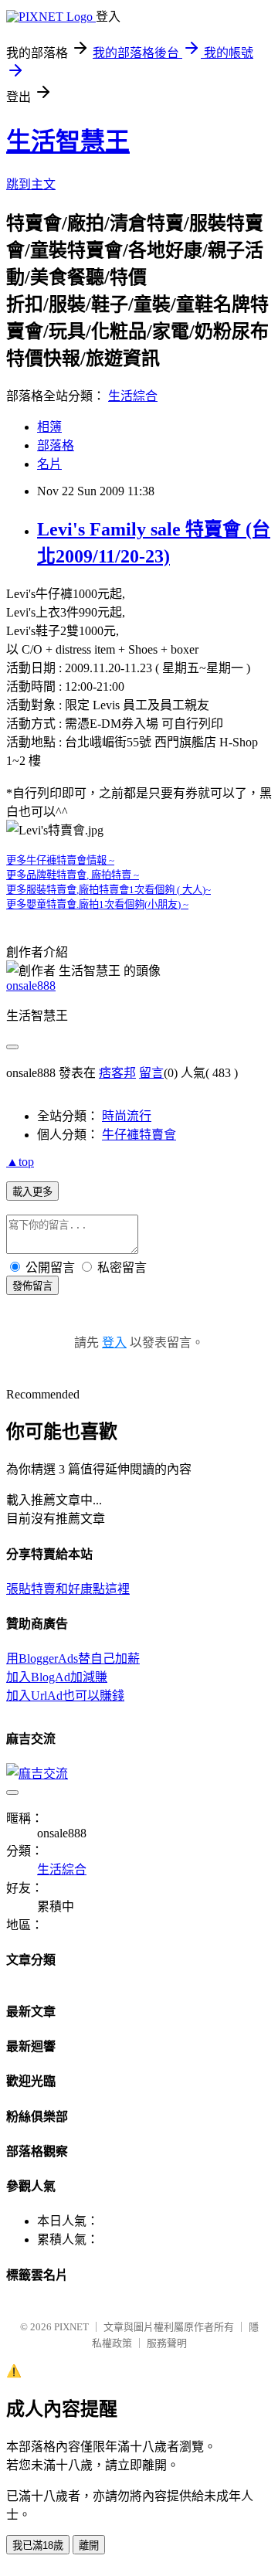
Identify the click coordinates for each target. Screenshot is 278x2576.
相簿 (49, 427)
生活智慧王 (68, 141)
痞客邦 (117, 1073)
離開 (89, 2545)
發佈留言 (32, 1286)
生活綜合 (133, 396)
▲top (20, 1162)
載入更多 (32, 1192)
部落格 (56, 445)
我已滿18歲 (38, 2545)
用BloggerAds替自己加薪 (73, 1658)
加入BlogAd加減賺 (57, 1677)
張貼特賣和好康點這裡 (68, 1589)
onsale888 (31, 986)
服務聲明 (167, 2343)
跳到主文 (31, 184)
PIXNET (71, 2327)
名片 (49, 464)
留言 (151, 1073)
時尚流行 (127, 1116)
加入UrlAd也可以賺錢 (65, 1696)
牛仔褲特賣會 (139, 1135)
